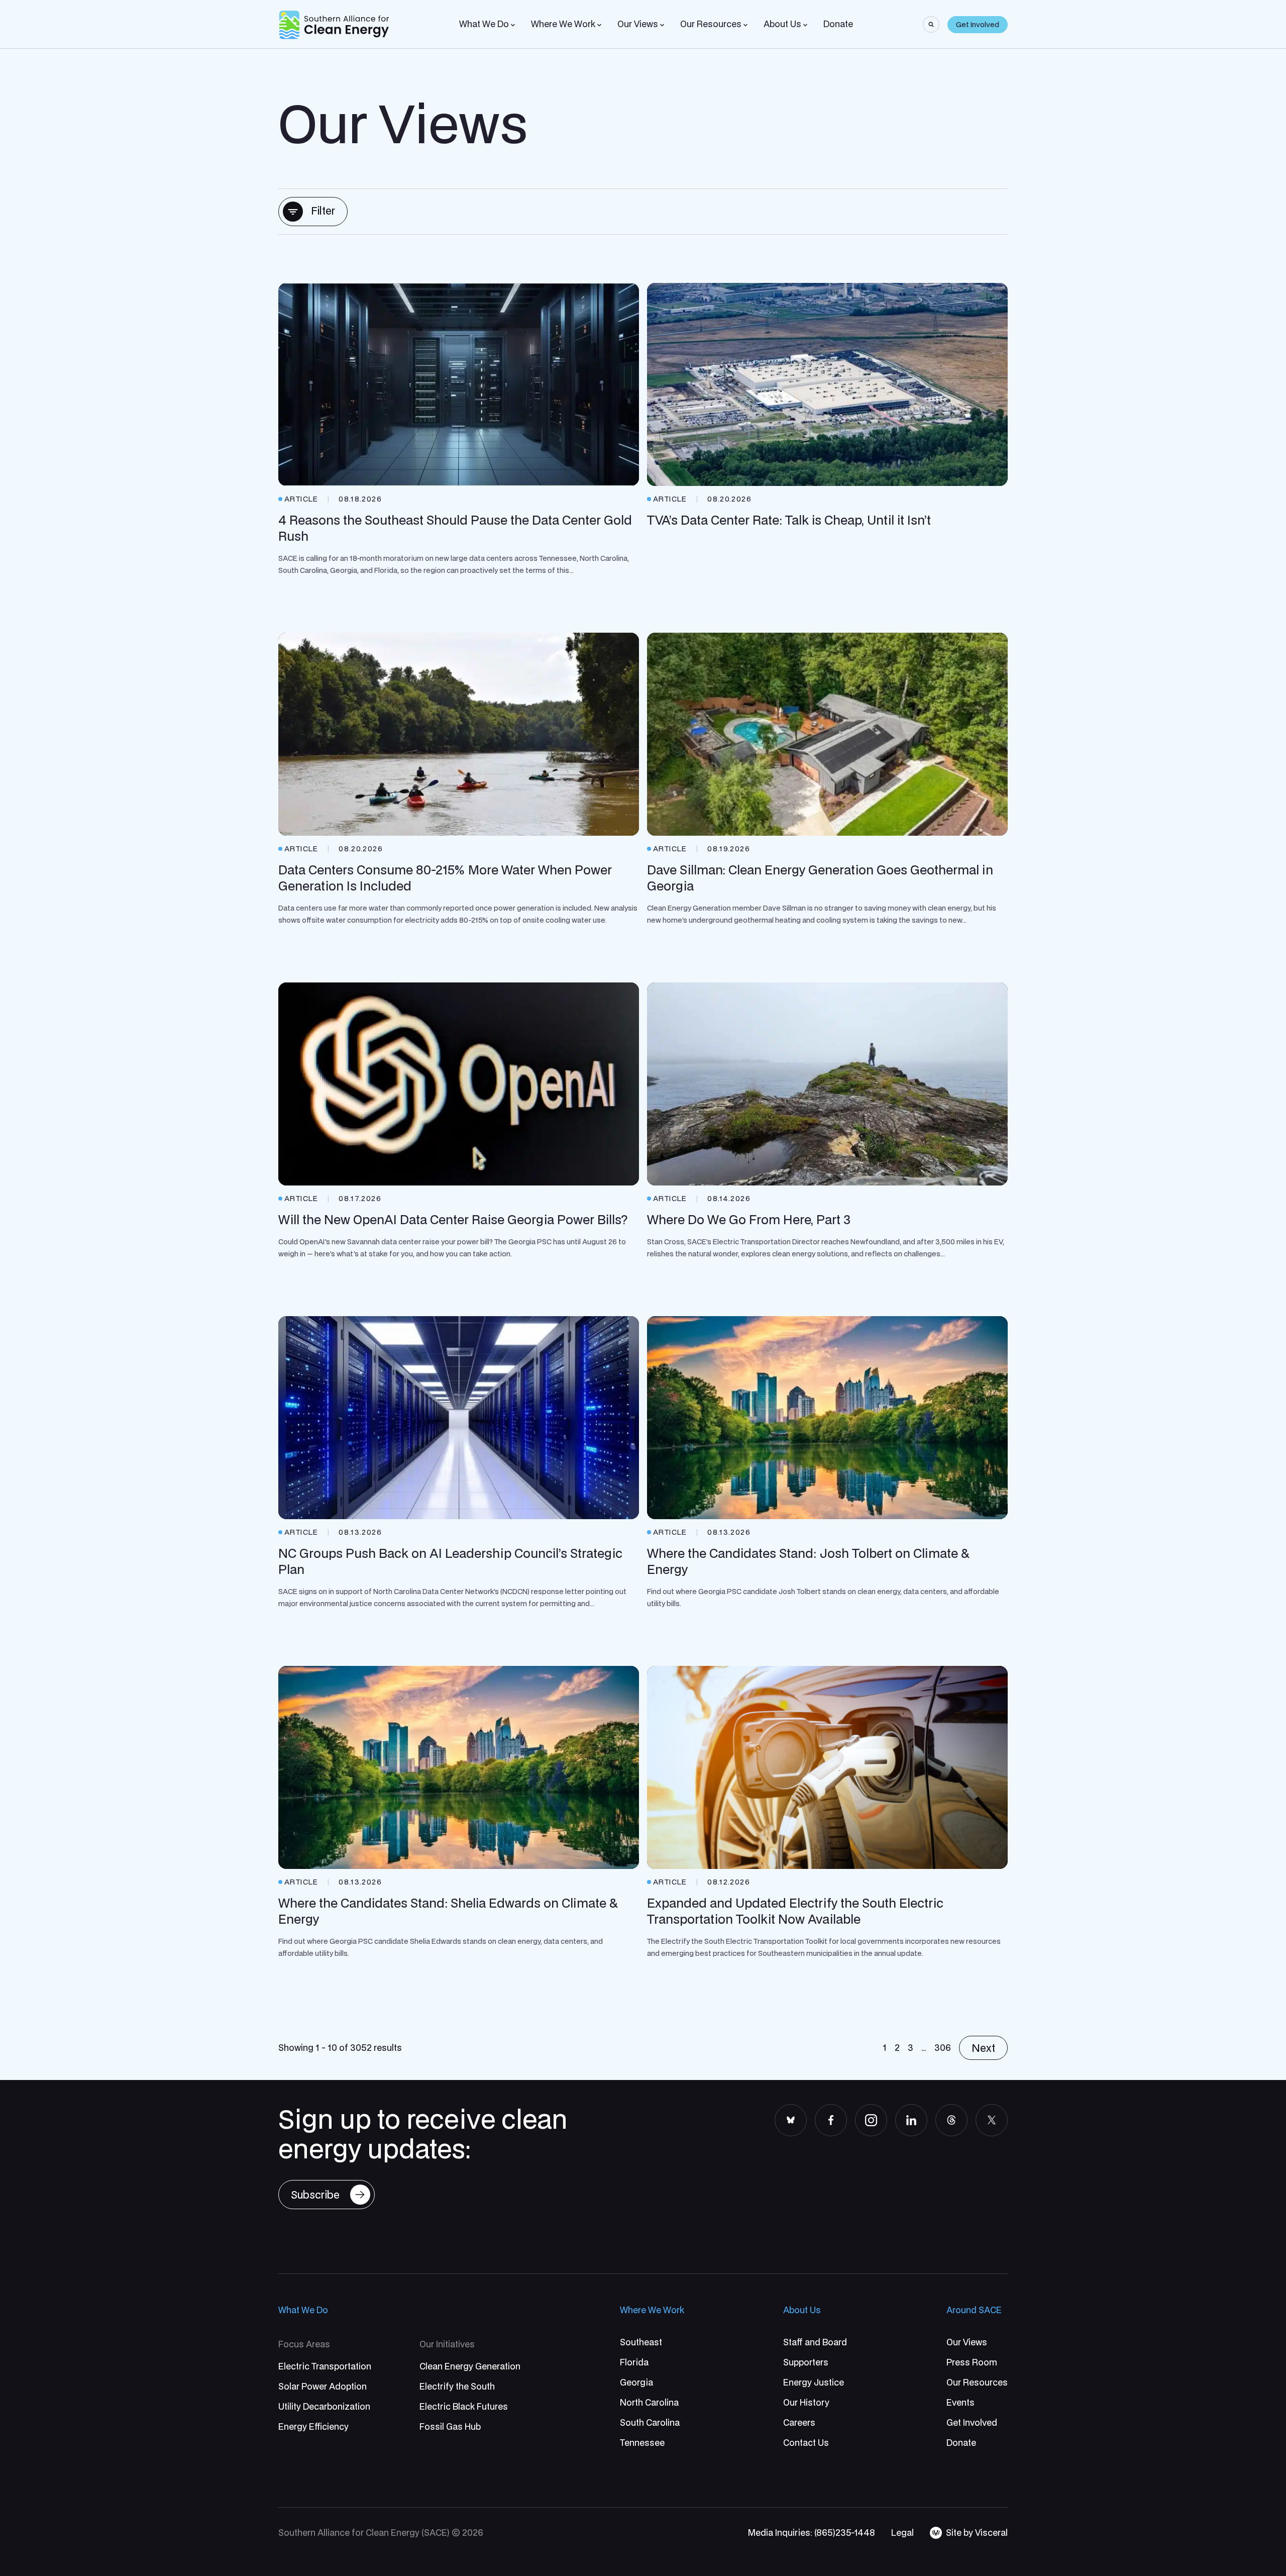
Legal (902, 2533)
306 (943, 2048)
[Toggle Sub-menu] (513, 25)
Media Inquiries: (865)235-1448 (812, 2533)
